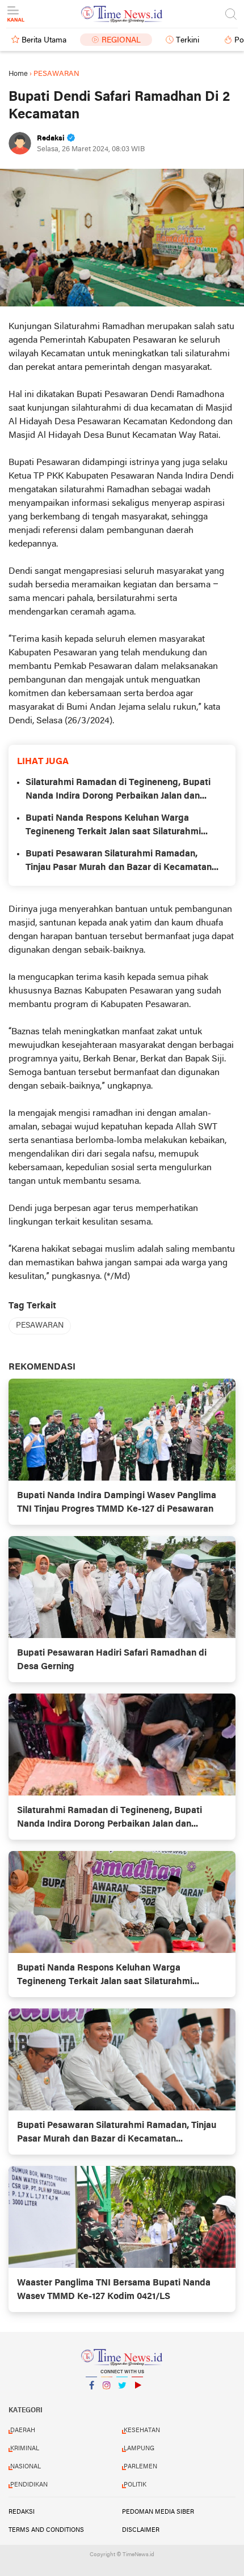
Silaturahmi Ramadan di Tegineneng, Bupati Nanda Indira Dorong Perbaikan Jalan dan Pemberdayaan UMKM (118, 791)
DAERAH (23, 2430)
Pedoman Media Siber (158, 2512)
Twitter (122, 2400)
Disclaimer (141, 2530)
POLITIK (135, 2485)
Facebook (91, 2400)
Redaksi (22, 2512)
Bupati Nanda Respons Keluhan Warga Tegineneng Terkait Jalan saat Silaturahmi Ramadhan (113, 826)
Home (18, 74)
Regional (121, 40)
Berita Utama (44, 40)
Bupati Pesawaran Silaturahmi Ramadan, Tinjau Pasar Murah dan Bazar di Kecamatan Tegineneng (119, 862)
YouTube (137, 2400)
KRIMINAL (25, 2449)
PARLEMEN (140, 2467)
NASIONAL (26, 2467)
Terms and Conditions (46, 2530)
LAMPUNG (139, 2449)
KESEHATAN (142, 2430)
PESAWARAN (40, 1326)
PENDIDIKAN (29, 2485)
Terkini (188, 40)
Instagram (107, 2400)
